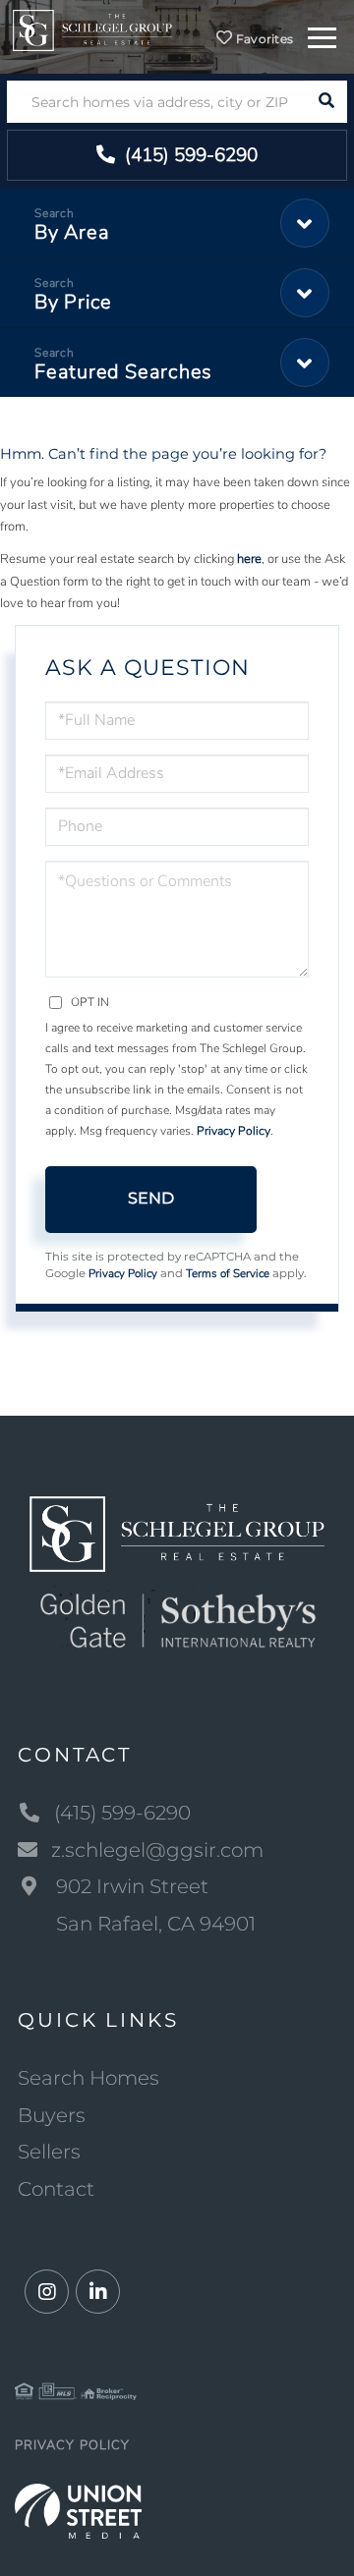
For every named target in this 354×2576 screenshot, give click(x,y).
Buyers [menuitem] (52, 2115)
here (249, 559)
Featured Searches (123, 372)
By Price (73, 302)
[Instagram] (47, 2293)
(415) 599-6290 (189, 155)
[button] (326, 102)
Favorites (263, 39)
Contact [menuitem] (56, 2189)
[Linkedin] (98, 2293)
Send (151, 1198)
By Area (72, 232)
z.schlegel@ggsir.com (157, 1850)
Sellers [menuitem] (49, 2152)
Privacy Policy (234, 1131)
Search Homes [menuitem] (88, 2078)
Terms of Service (228, 1273)
